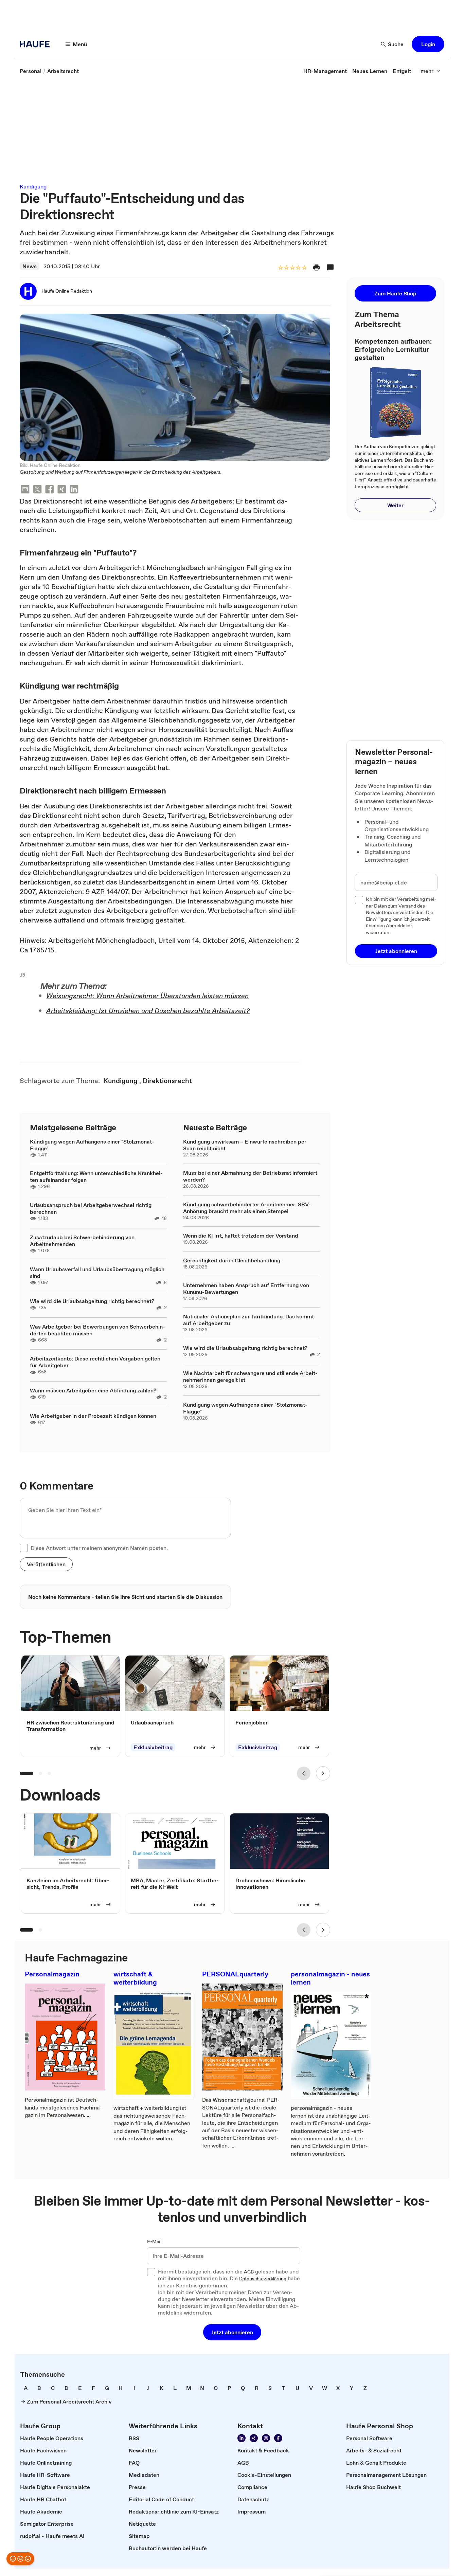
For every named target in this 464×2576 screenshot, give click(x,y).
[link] (31, 71)
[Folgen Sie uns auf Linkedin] (242, 2438)
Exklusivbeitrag (153, 1747)
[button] (428, 44)
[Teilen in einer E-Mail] (25, 490)
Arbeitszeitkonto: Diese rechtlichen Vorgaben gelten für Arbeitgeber (95, 1362)
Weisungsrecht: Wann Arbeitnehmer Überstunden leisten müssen (147, 996)
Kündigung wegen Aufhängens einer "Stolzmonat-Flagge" (92, 1145)
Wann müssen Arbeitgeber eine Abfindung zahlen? (93, 1390)
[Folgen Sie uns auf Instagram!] (266, 2438)
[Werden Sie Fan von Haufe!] (278, 2438)
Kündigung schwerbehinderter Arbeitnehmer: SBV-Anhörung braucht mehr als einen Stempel (247, 1208)
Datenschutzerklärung (263, 2279)
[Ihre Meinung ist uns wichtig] (20, 2559)
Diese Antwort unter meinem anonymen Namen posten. (99, 1548)
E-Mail (154, 2242)
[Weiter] (323, 1773)
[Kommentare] (330, 268)
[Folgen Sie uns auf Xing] (254, 2438)
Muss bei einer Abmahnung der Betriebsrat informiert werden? (250, 1176)
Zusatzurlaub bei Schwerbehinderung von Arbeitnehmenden (82, 1241)
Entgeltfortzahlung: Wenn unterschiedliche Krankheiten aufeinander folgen (96, 1176)
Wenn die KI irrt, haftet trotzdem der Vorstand (241, 1236)
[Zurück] (304, 1773)
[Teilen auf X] (37, 490)
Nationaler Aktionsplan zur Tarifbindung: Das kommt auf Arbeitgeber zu (248, 1320)
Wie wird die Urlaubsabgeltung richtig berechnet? (92, 1301)
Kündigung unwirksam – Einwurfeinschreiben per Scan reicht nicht (245, 1145)
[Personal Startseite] (37, 44)
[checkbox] (24, 1548)
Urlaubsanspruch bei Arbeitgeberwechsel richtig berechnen (91, 1208)
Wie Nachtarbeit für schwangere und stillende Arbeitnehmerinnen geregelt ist (250, 1376)
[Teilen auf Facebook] (50, 490)
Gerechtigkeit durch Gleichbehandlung (232, 1260)
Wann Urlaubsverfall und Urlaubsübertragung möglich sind (97, 1273)
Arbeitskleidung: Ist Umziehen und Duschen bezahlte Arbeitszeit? (148, 1011)
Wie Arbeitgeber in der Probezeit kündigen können (93, 1416)
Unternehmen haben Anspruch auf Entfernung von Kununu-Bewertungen (246, 1289)
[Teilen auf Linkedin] (74, 490)
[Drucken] (317, 268)
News (30, 266)
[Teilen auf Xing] (62, 490)
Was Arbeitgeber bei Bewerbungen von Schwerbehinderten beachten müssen (97, 1330)
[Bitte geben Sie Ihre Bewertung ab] (304, 268)
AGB (249, 2272)
